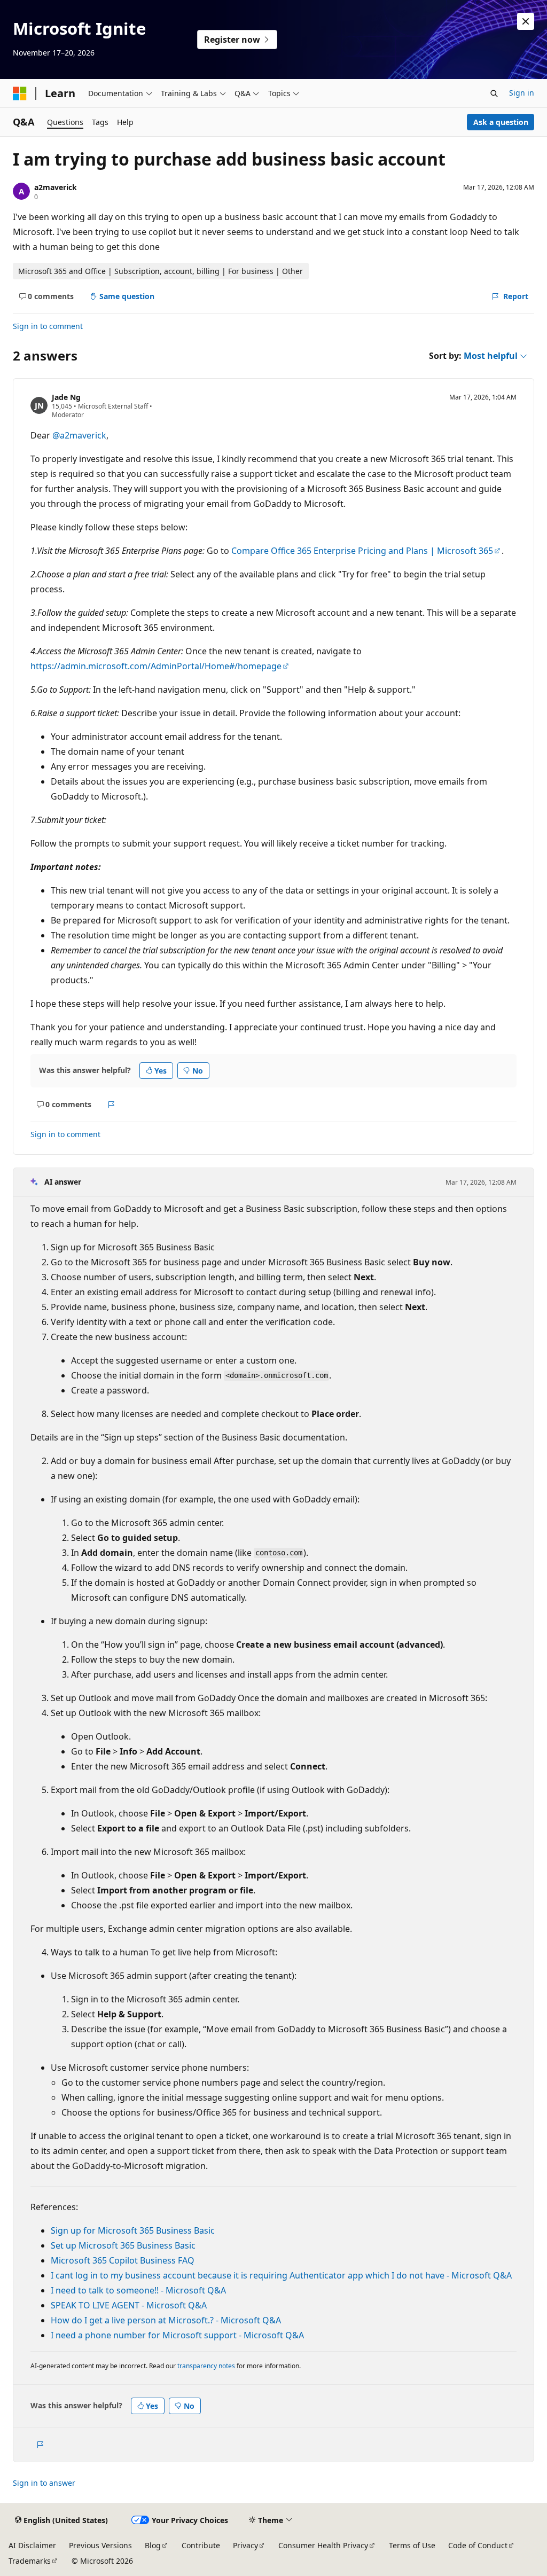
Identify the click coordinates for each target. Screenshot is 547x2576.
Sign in (522, 93)
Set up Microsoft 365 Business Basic (123, 2245)
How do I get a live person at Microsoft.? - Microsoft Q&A (166, 2320)
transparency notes (206, 2366)
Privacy (245, 2545)
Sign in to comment (48, 326)
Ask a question (501, 122)
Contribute (201, 2545)
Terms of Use (412, 2545)
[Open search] (494, 93)
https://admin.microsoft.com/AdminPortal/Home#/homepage (156, 666)
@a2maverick (79, 435)
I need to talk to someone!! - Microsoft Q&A (138, 2290)
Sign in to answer (44, 2483)
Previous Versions (100, 2545)
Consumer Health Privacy (323, 2545)
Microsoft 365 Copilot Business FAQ (123, 2260)
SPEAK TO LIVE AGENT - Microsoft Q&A (129, 2305)
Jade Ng (66, 397)
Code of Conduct (478, 2545)
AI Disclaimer (32, 2545)
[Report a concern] (111, 1105)
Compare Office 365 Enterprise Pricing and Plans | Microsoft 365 (362, 551)
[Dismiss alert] (526, 21)
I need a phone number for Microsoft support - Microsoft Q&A (177, 2335)
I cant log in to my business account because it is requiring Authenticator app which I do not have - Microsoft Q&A (281, 2275)
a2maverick (56, 187)
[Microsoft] (20, 93)
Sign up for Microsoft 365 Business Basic (133, 2230)
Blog (153, 2545)
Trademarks (30, 2561)
